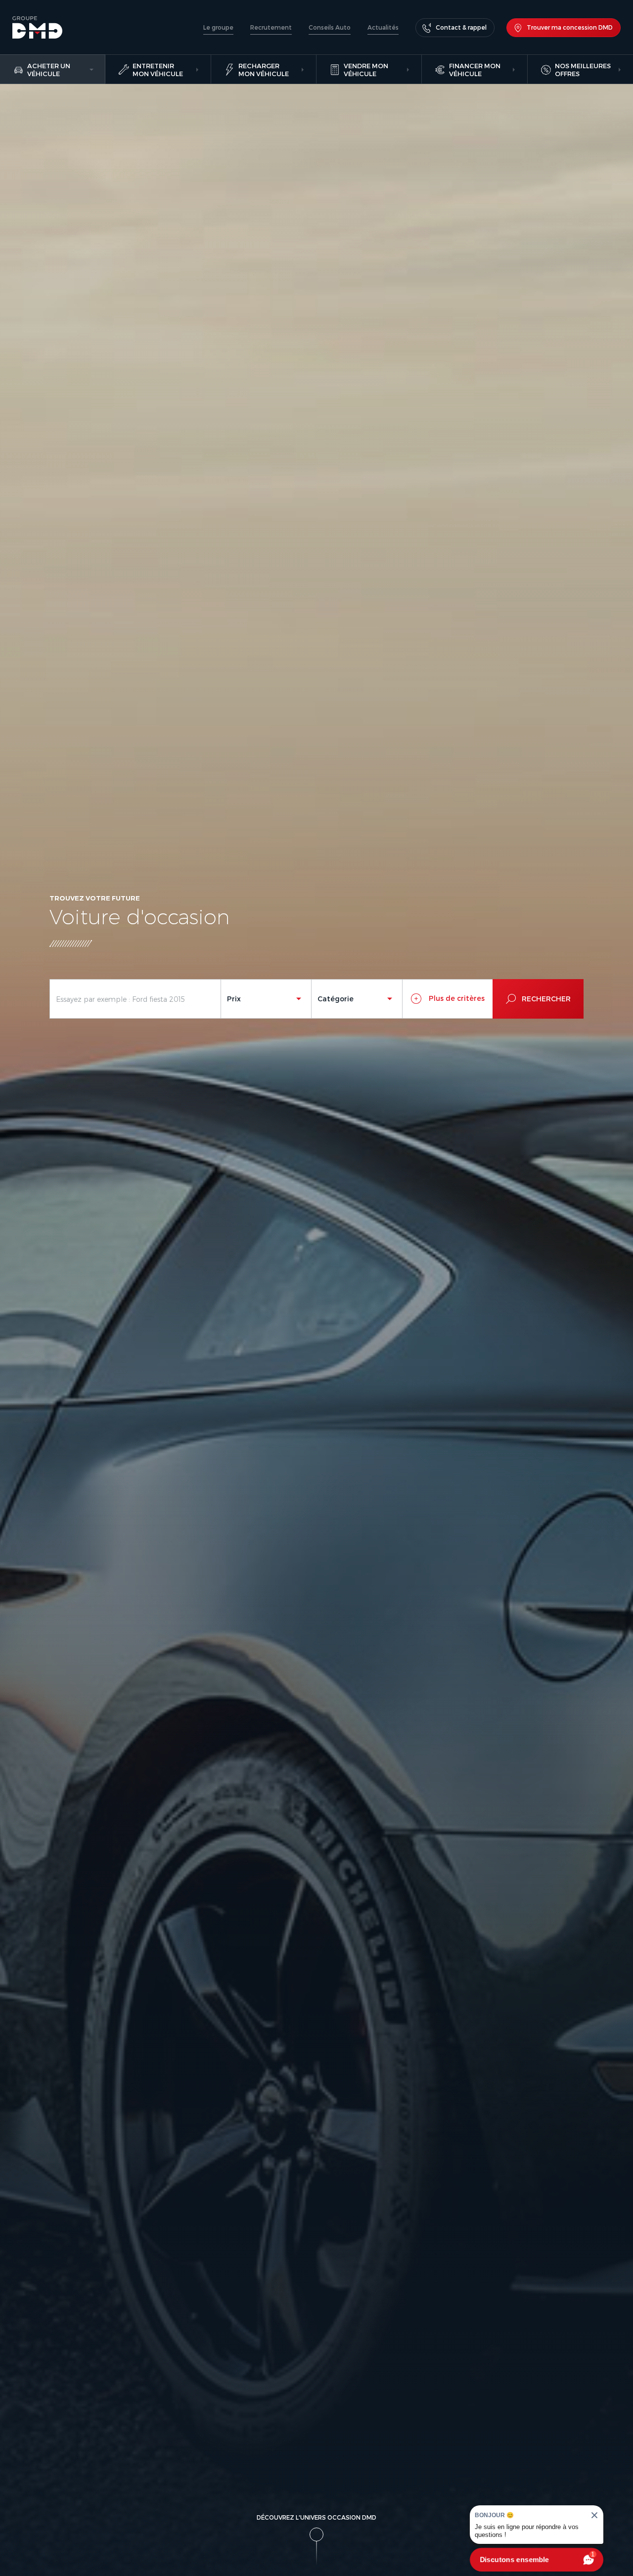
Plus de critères (456, 998)
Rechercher (546, 999)
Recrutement (271, 27)
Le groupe (218, 27)
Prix (234, 999)
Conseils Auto (330, 27)
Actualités (383, 27)
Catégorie (336, 999)
